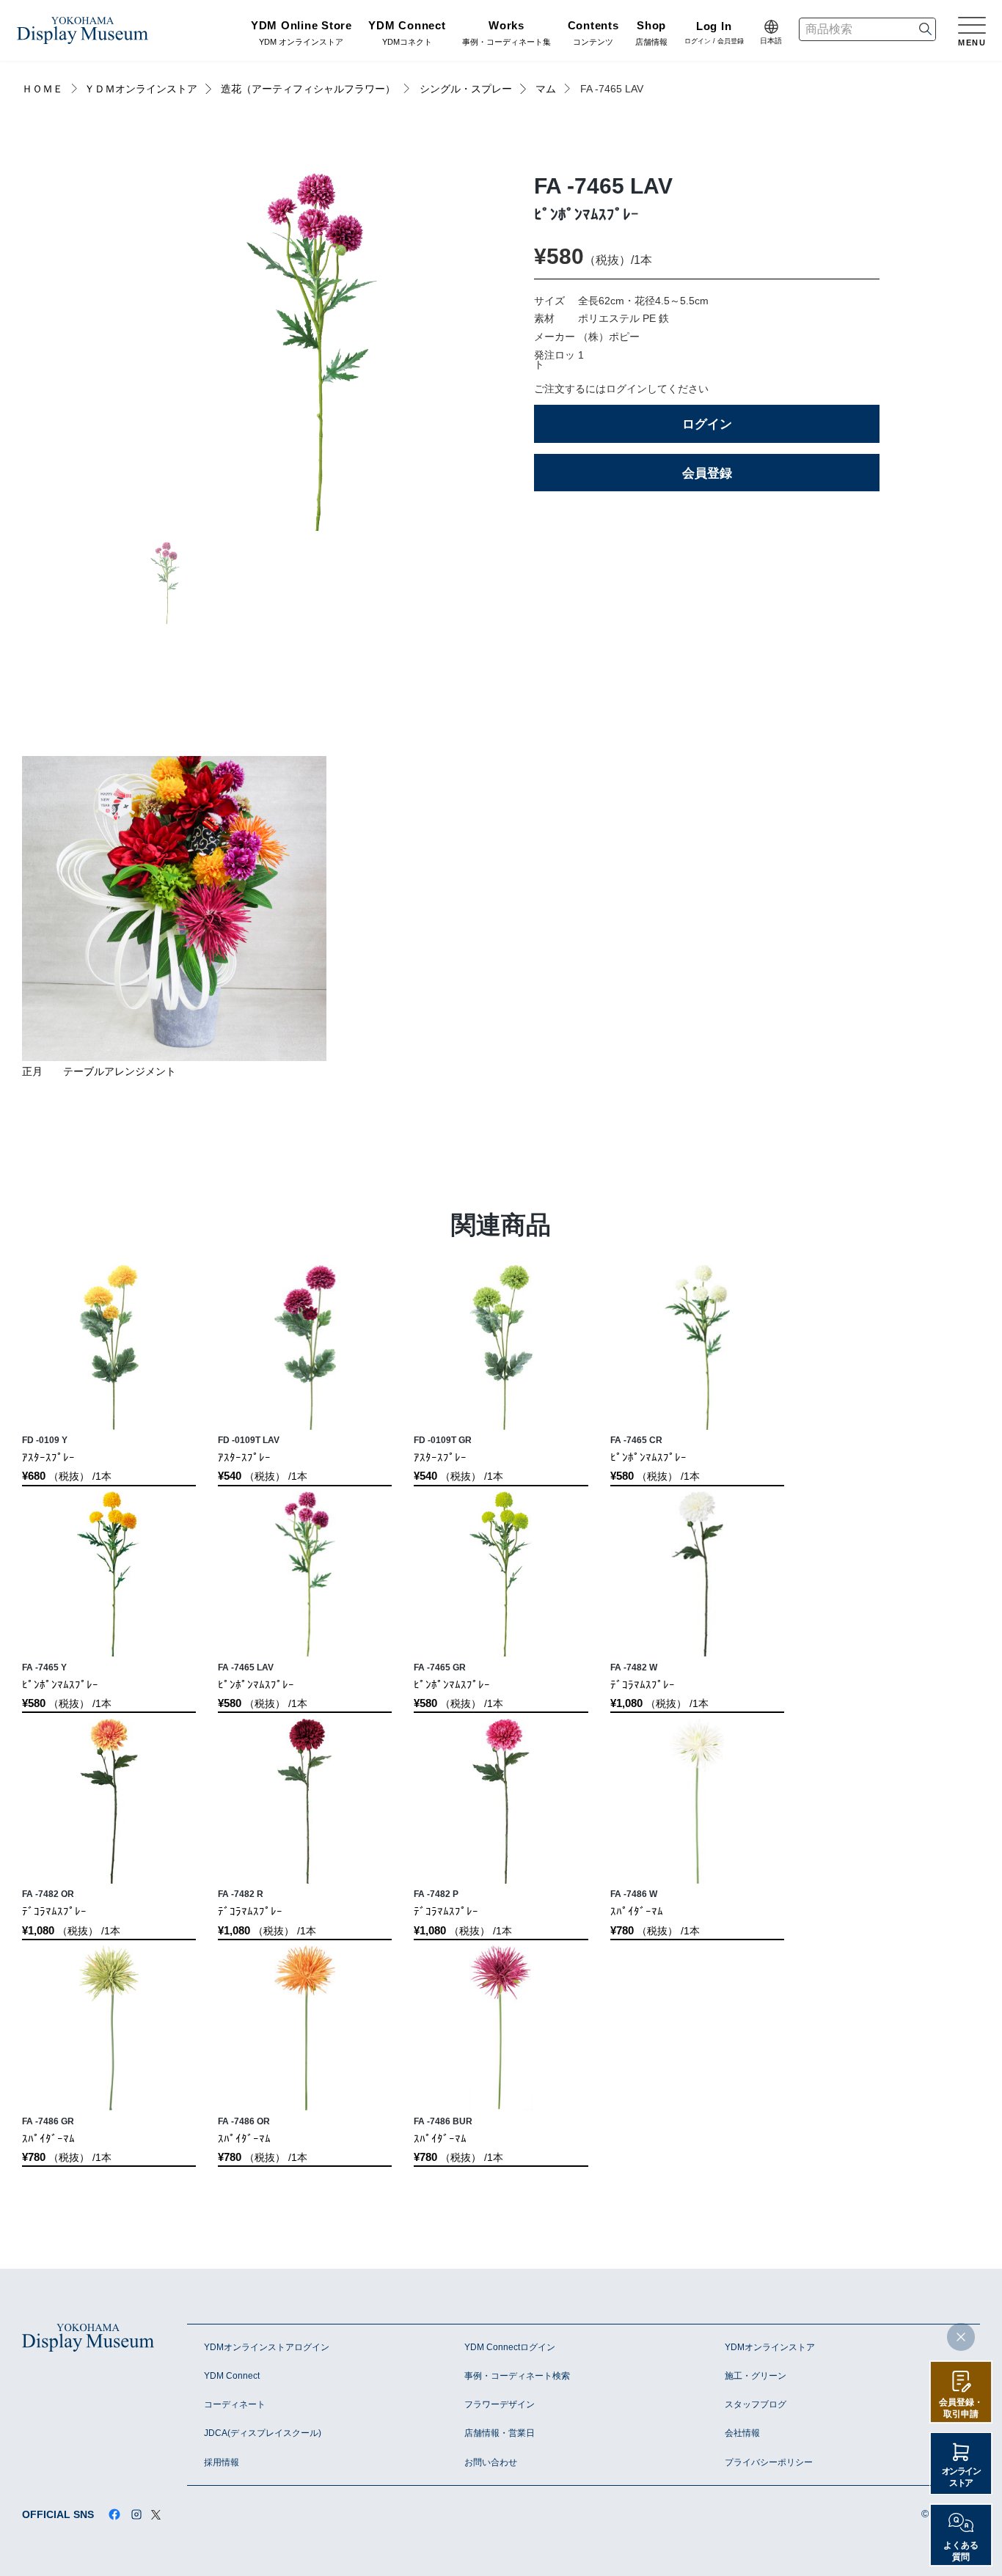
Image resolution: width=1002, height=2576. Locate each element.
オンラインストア (961, 2477)
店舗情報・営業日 (500, 2433)
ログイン (707, 424)
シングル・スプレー (466, 89)
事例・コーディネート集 (507, 34)
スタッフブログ (756, 2404)
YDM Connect (232, 2376)
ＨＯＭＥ (43, 89)
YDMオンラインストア (770, 2347)
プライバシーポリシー (769, 2462)
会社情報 (742, 2433)
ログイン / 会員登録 (714, 34)
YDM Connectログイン (510, 2347)
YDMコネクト (407, 34)
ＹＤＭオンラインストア (141, 89)
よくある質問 (961, 2551)
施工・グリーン (756, 2376)
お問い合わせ (491, 2462)
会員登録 (707, 473)
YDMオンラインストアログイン (267, 2347)
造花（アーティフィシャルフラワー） (308, 89)
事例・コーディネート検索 (517, 2376)
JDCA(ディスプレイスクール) (263, 2433)
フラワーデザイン (500, 2404)
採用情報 (222, 2462)
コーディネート (235, 2404)
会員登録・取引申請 (961, 2408)
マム (546, 89)
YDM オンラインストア (301, 34)
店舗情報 (651, 34)
